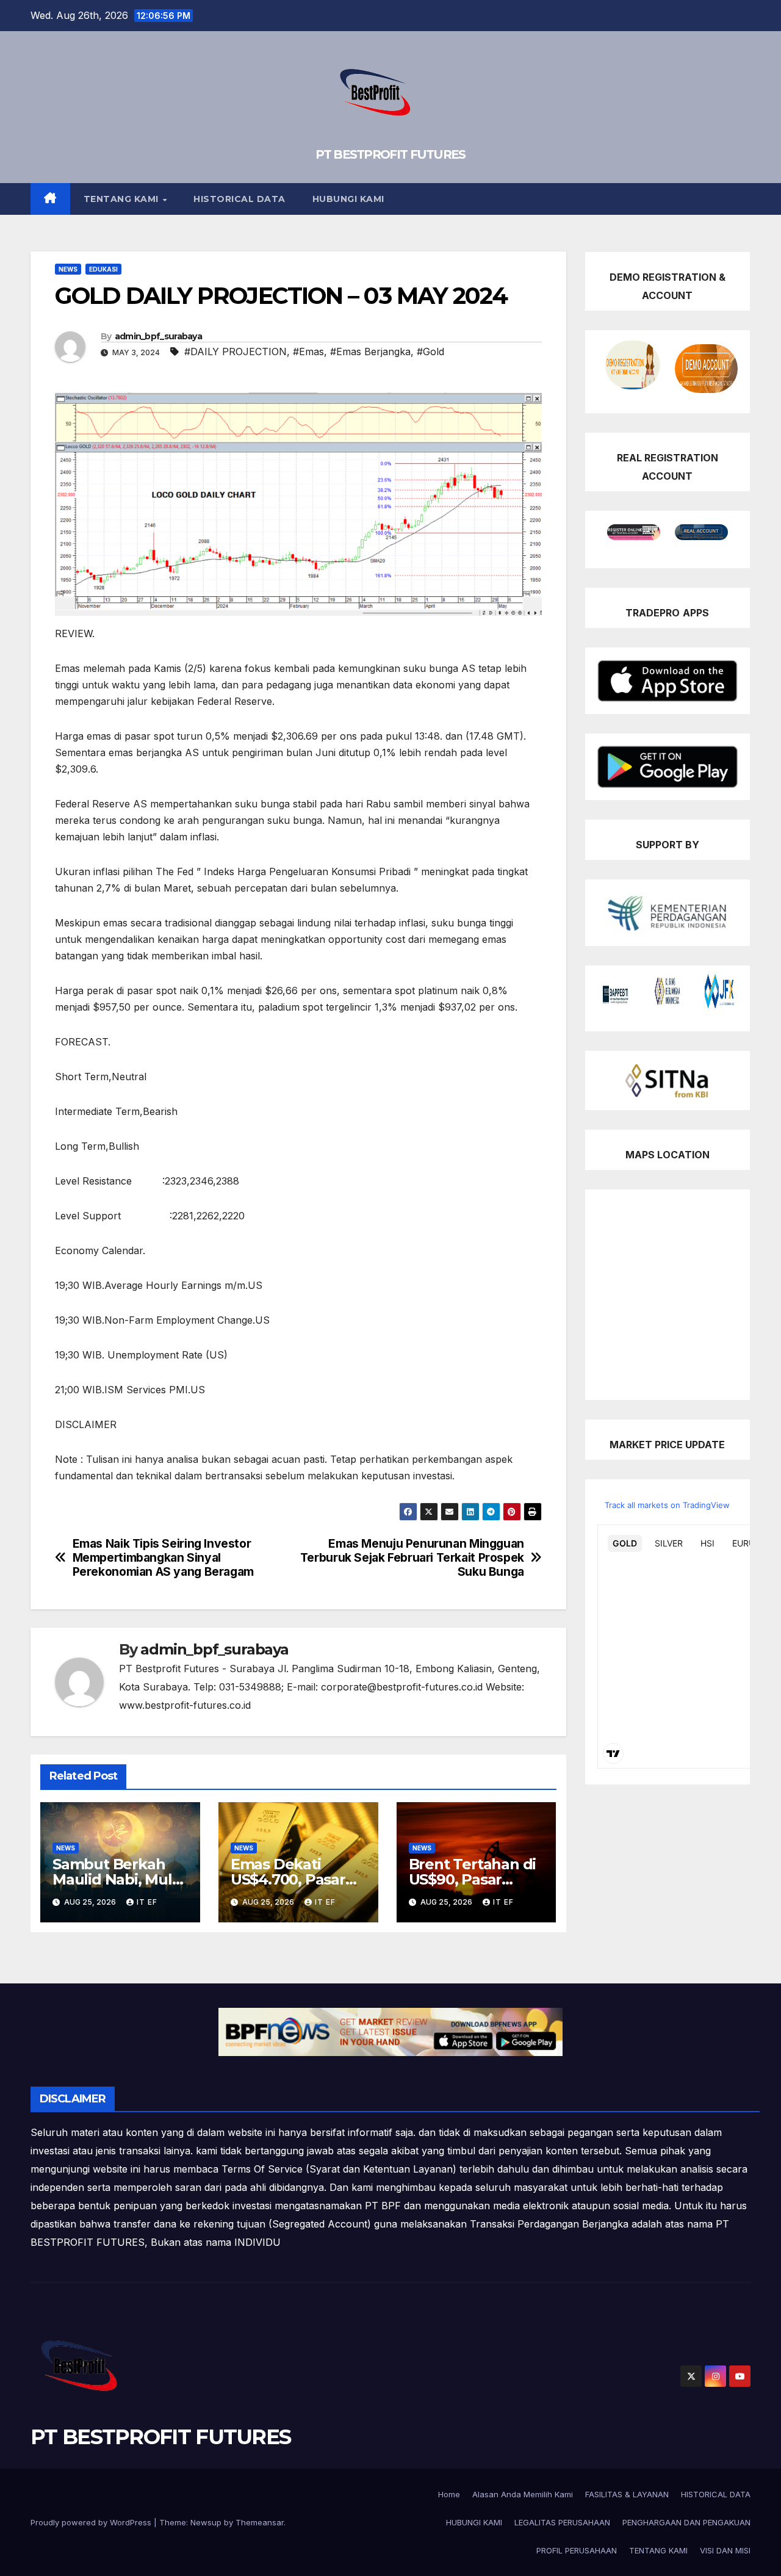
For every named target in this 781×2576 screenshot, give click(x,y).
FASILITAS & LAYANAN (627, 2494)
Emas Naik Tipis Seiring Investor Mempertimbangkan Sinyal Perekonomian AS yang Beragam (163, 1558)
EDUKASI (103, 269)
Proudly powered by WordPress (92, 2522)
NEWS (68, 269)
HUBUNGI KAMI (348, 199)
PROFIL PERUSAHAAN (577, 2550)
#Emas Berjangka (370, 352)
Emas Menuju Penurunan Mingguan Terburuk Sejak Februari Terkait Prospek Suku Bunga (412, 1558)
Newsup (206, 2522)
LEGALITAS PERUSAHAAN (562, 2522)
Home (449, 2494)
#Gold (430, 352)
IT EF (147, 1902)
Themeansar (260, 2522)
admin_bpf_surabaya (158, 336)
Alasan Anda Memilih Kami (523, 2494)
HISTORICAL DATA (239, 199)
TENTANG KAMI (123, 199)
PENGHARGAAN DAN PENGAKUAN (686, 2522)
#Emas (308, 352)
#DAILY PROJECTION (236, 352)
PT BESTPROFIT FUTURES (390, 154)
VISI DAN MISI (725, 2550)
